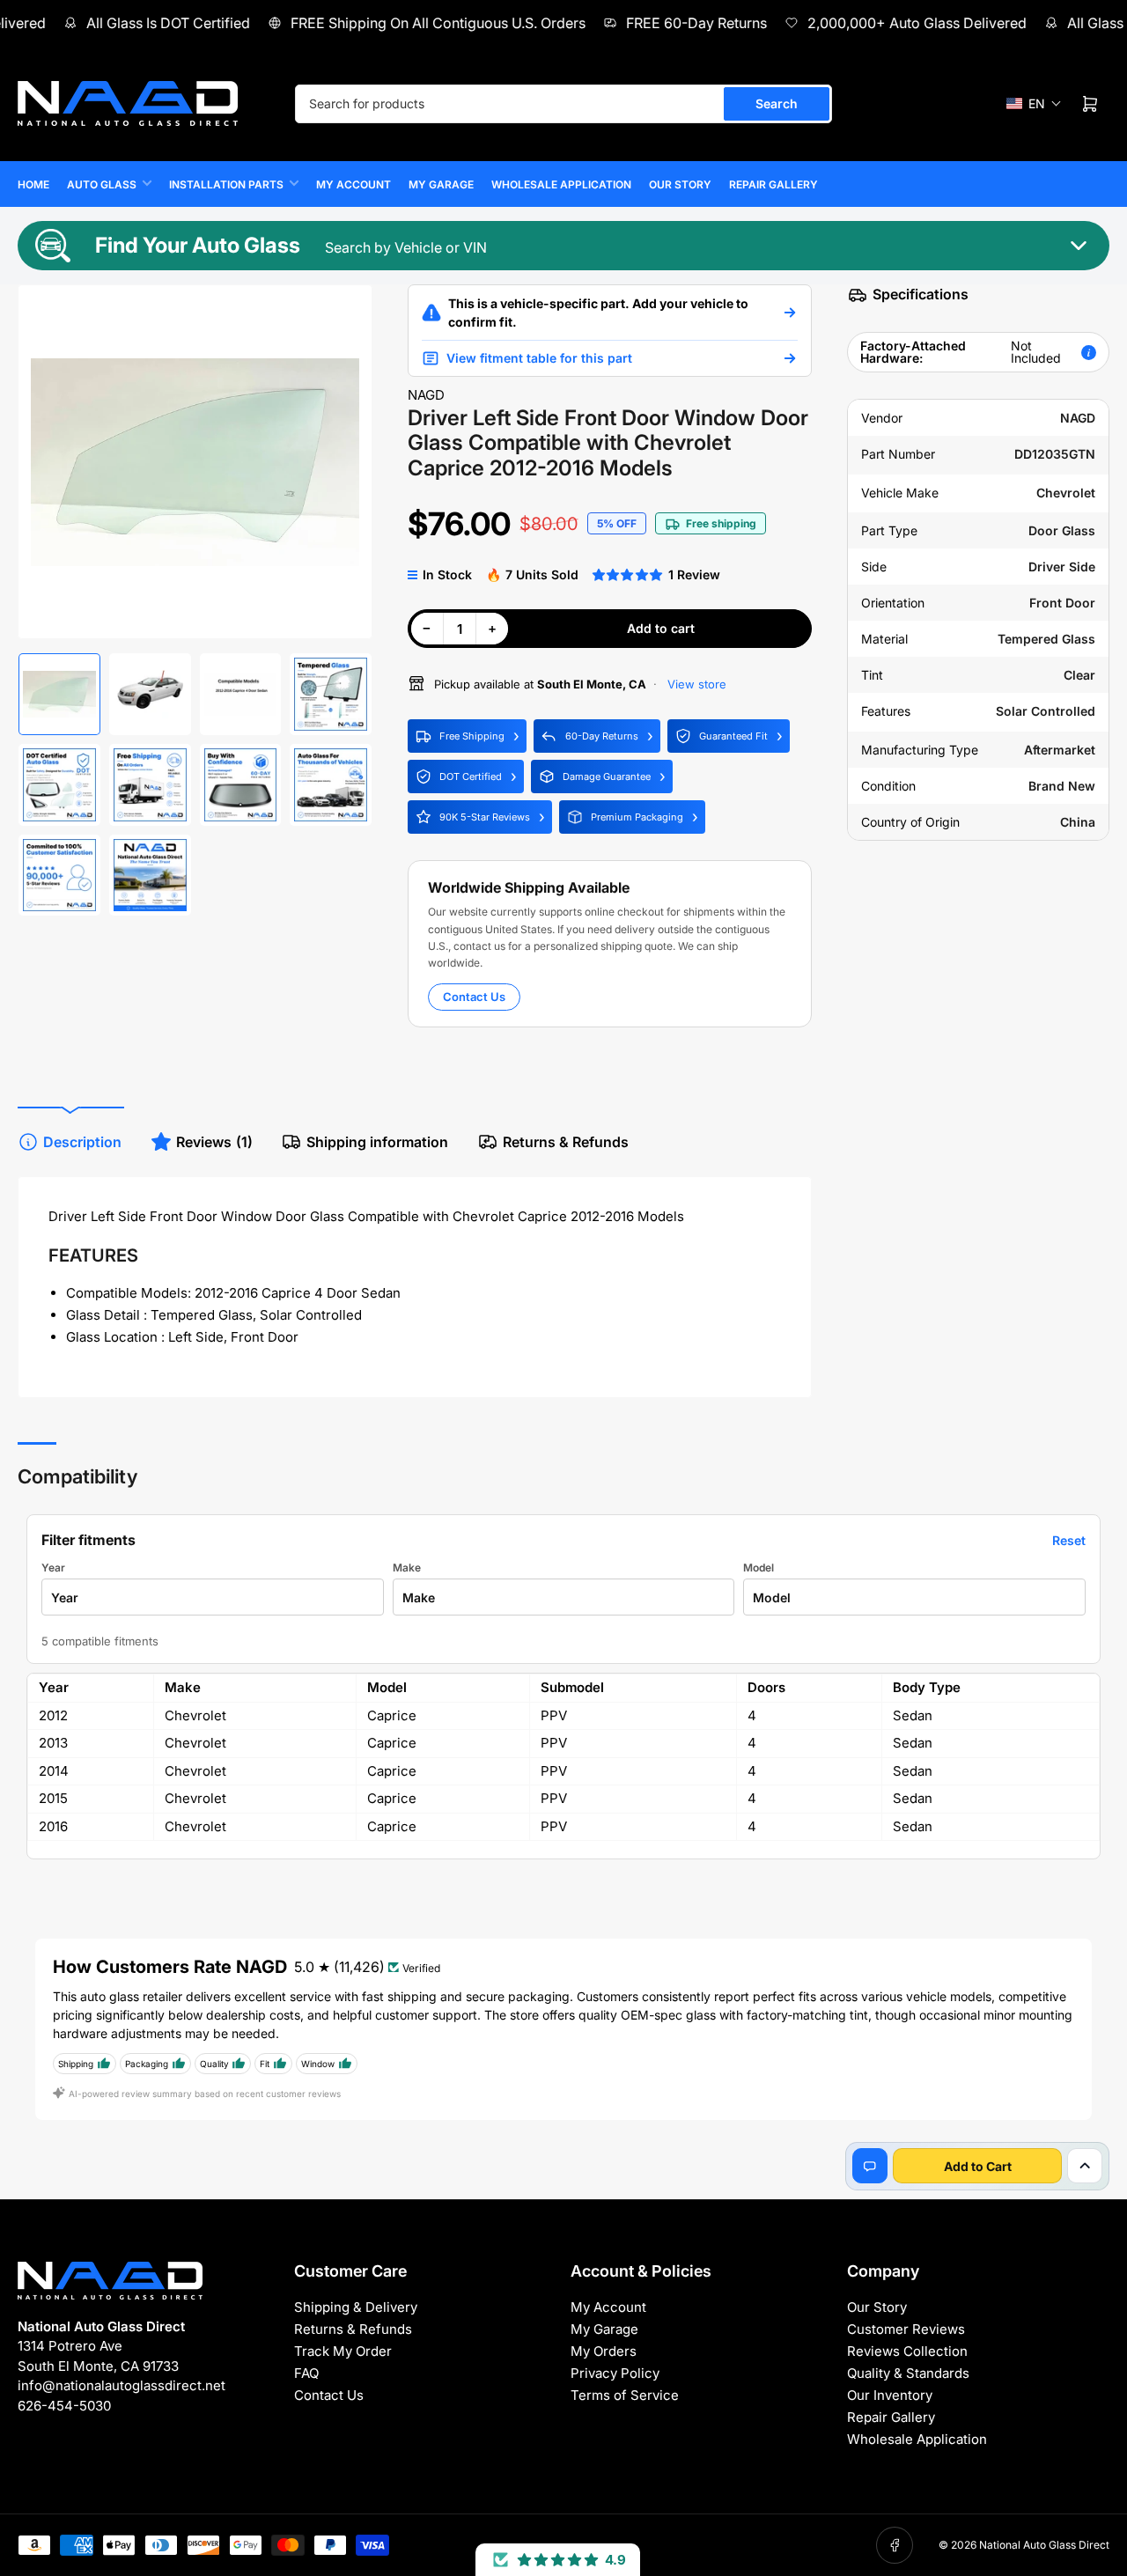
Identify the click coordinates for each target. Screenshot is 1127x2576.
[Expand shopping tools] (1085, 2166)
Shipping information (377, 1142)
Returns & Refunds (566, 1142)
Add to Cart (978, 2166)
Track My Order (343, 2351)
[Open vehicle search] (790, 313)
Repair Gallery (773, 184)
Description (82, 1142)
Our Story (680, 184)
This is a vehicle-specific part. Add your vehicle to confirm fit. (598, 313)
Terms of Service (625, 2395)
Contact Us (474, 997)
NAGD (426, 395)
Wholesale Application (561, 184)
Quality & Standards (908, 2373)
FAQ (306, 2373)
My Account (354, 184)
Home (33, 184)
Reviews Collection (907, 2351)
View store (695, 684)
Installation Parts (226, 184)
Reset (1069, 1540)
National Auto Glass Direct (1044, 2545)
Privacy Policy (615, 2373)
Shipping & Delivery (356, 2307)
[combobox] (563, 104)
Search (777, 103)
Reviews (214, 1142)
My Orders (604, 2351)
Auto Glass (102, 184)
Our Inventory (890, 2395)
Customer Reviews (906, 2329)
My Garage (441, 184)
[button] (1034, 103)
